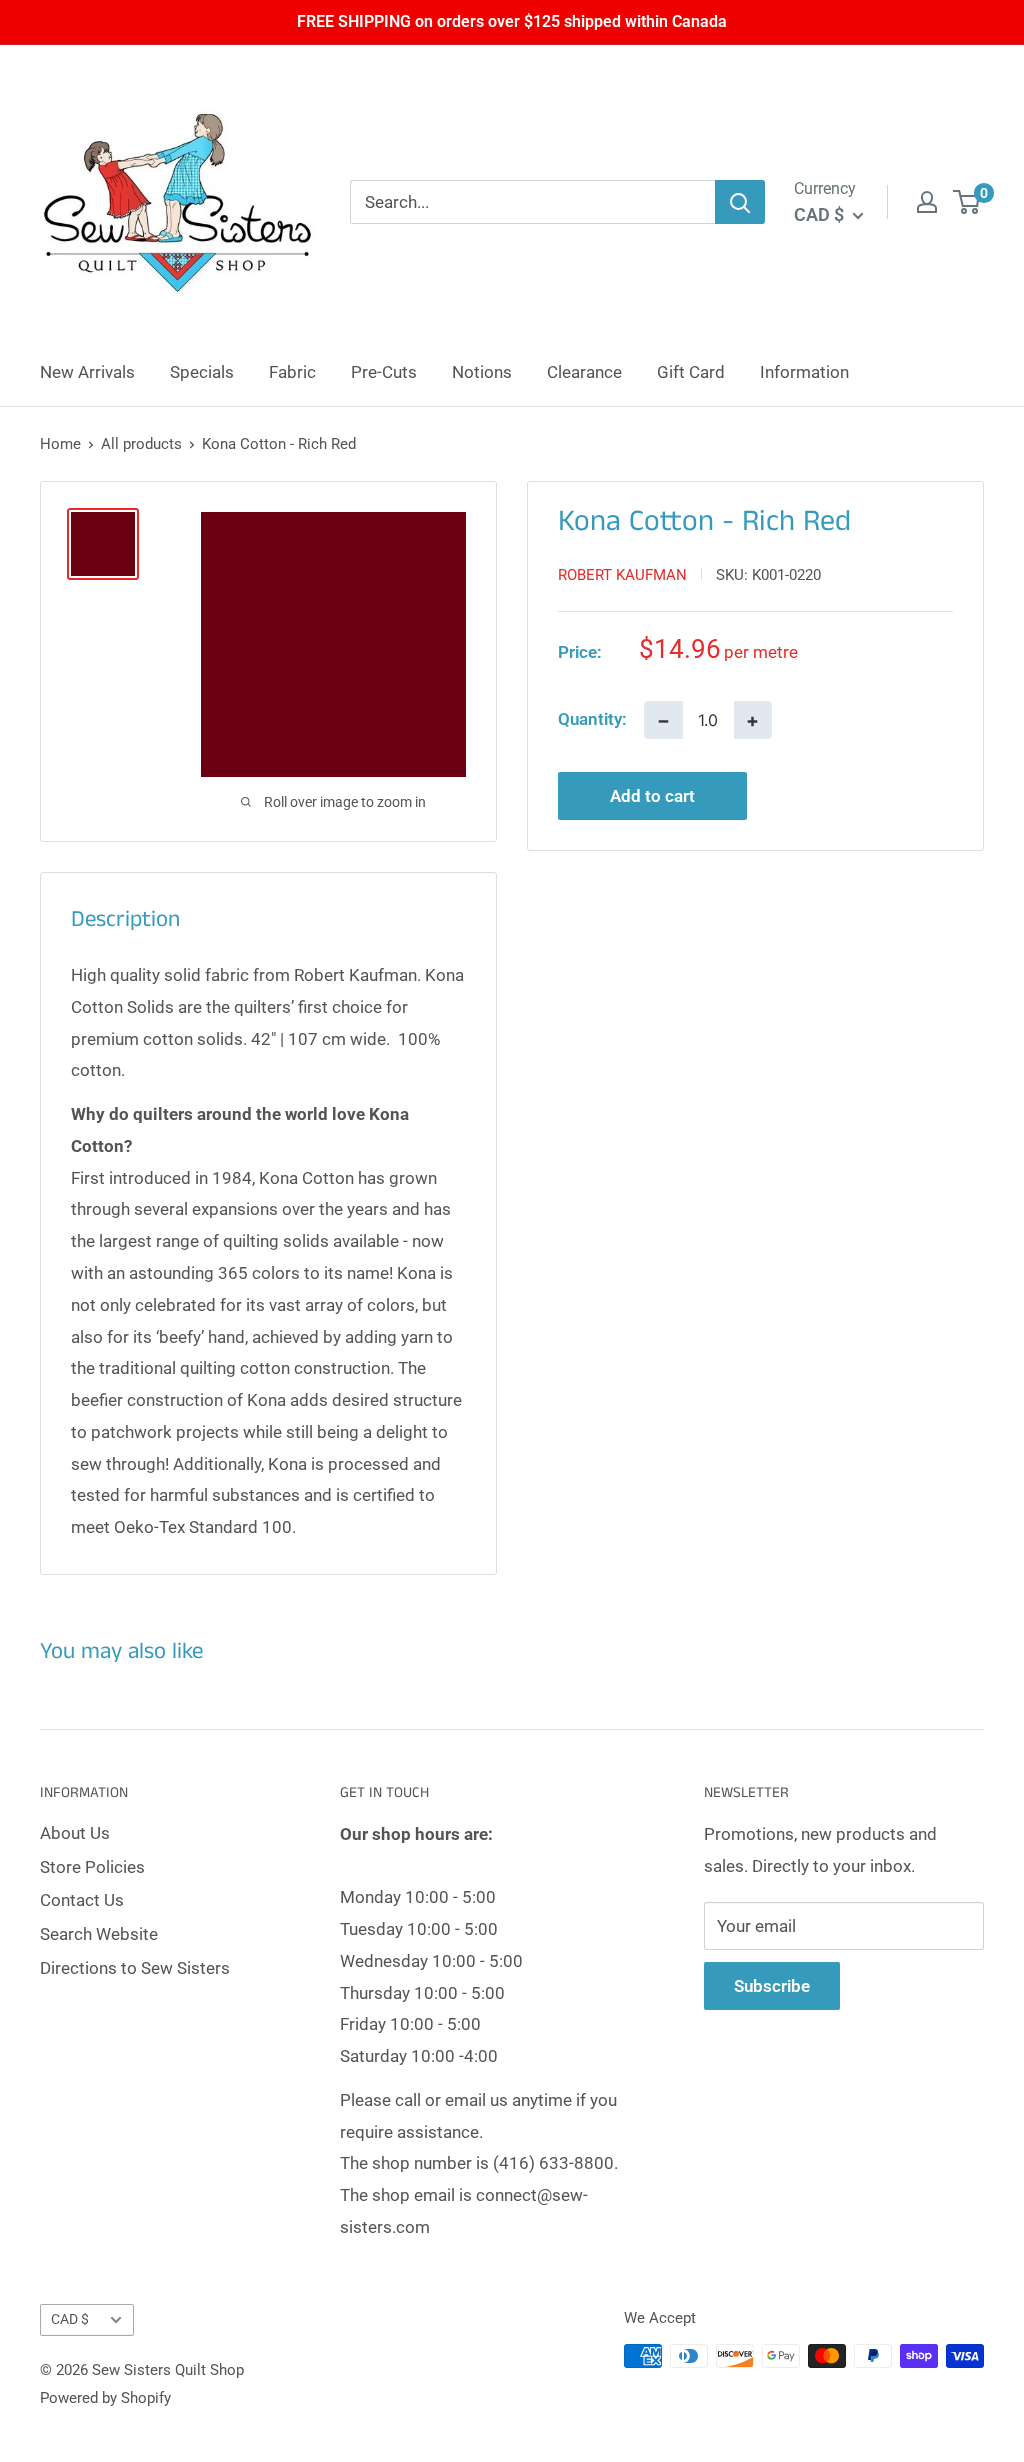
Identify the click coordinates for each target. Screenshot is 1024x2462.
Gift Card (691, 372)
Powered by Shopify (105, 2398)
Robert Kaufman (622, 575)
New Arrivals (87, 372)
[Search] (740, 202)
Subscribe (772, 1986)
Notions (482, 372)
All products (141, 444)
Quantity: (592, 719)
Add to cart (652, 796)
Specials (202, 372)
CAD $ (70, 2319)
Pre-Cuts (384, 372)
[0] (967, 202)
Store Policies (92, 1867)
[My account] (927, 202)
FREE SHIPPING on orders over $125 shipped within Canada (512, 21)
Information (804, 372)
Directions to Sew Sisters (135, 1968)
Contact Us (82, 1900)
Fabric (292, 372)
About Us (75, 1833)
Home (60, 444)
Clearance (584, 372)
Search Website (99, 1934)
